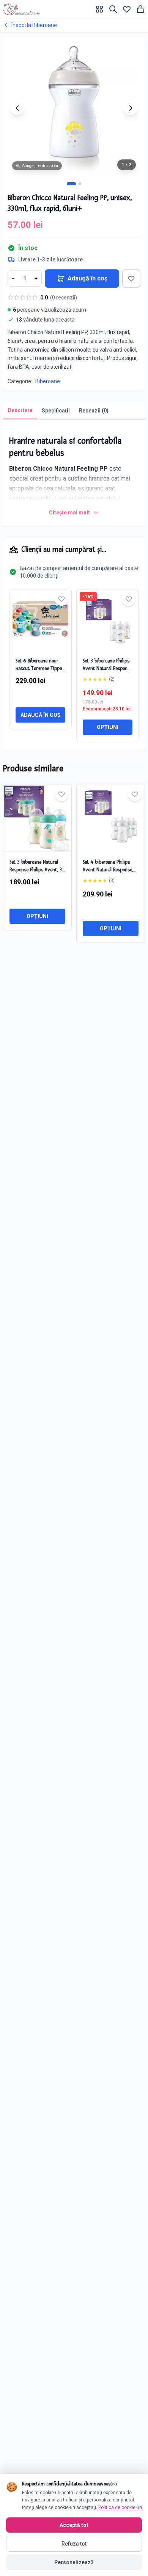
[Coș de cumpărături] (140, 9)
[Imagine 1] (71, 184)
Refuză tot (74, 2544)
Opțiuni (108, 727)
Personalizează (74, 2562)
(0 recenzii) (64, 298)
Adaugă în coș (87, 278)
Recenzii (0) (94, 411)
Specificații (56, 411)
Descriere (20, 410)
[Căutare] (113, 9)
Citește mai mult (69, 513)
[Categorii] (99, 9)
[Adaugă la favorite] (131, 279)
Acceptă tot (74, 2525)
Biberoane (48, 381)
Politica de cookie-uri (120, 2508)
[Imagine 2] (80, 184)
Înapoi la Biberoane (34, 25)
